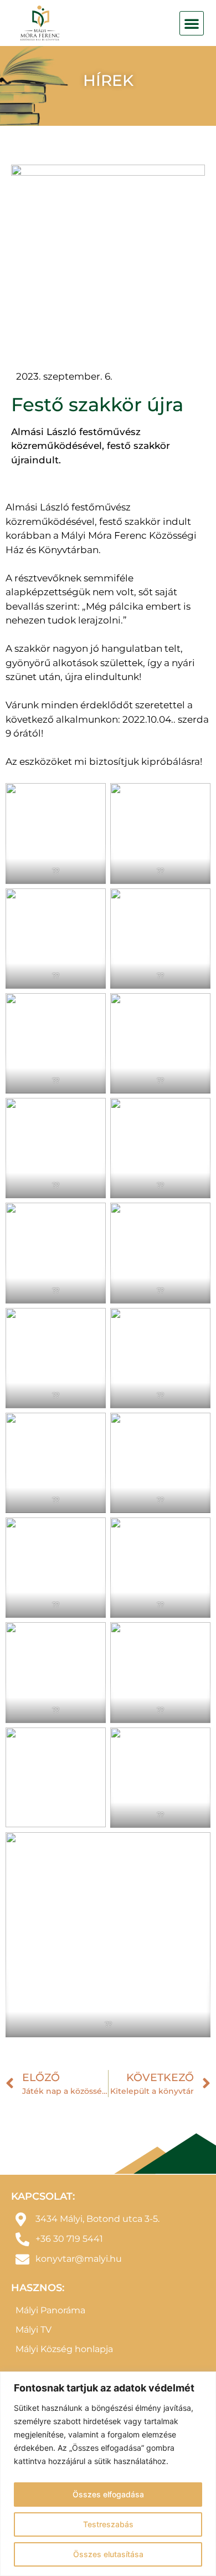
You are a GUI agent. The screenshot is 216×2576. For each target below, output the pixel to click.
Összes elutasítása (108, 2554)
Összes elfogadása (108, 2494)
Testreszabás (108, 2524)
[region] (108, 2474)
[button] (192, 23)
